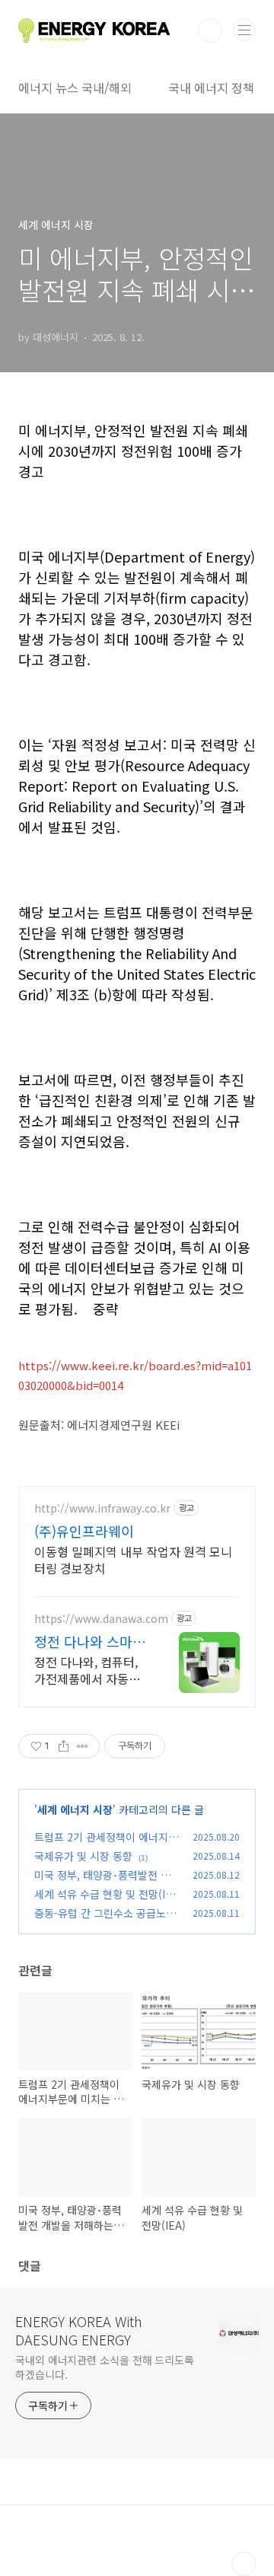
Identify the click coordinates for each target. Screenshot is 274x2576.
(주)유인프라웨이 (84, 1531)
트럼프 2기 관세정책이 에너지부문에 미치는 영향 (106, 1845)
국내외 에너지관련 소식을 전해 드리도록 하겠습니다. (105, 2367)
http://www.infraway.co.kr (102, 1508)
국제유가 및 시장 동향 (83, 1856)
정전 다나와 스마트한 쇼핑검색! (90, 1641)
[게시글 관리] (83, 1746)
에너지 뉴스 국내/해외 (75, 88)
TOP (244, 2564)
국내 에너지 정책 (211, 88)
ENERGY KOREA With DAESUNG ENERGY (79, 2330)
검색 (210, 30)
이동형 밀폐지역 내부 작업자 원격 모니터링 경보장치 (133, 1559)
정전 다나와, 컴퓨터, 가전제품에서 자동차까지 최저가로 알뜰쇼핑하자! (89, 1670)
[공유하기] (64, 1746)
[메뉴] (244, 30)
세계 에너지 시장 (75, 1809)
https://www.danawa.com (101, 1619)
